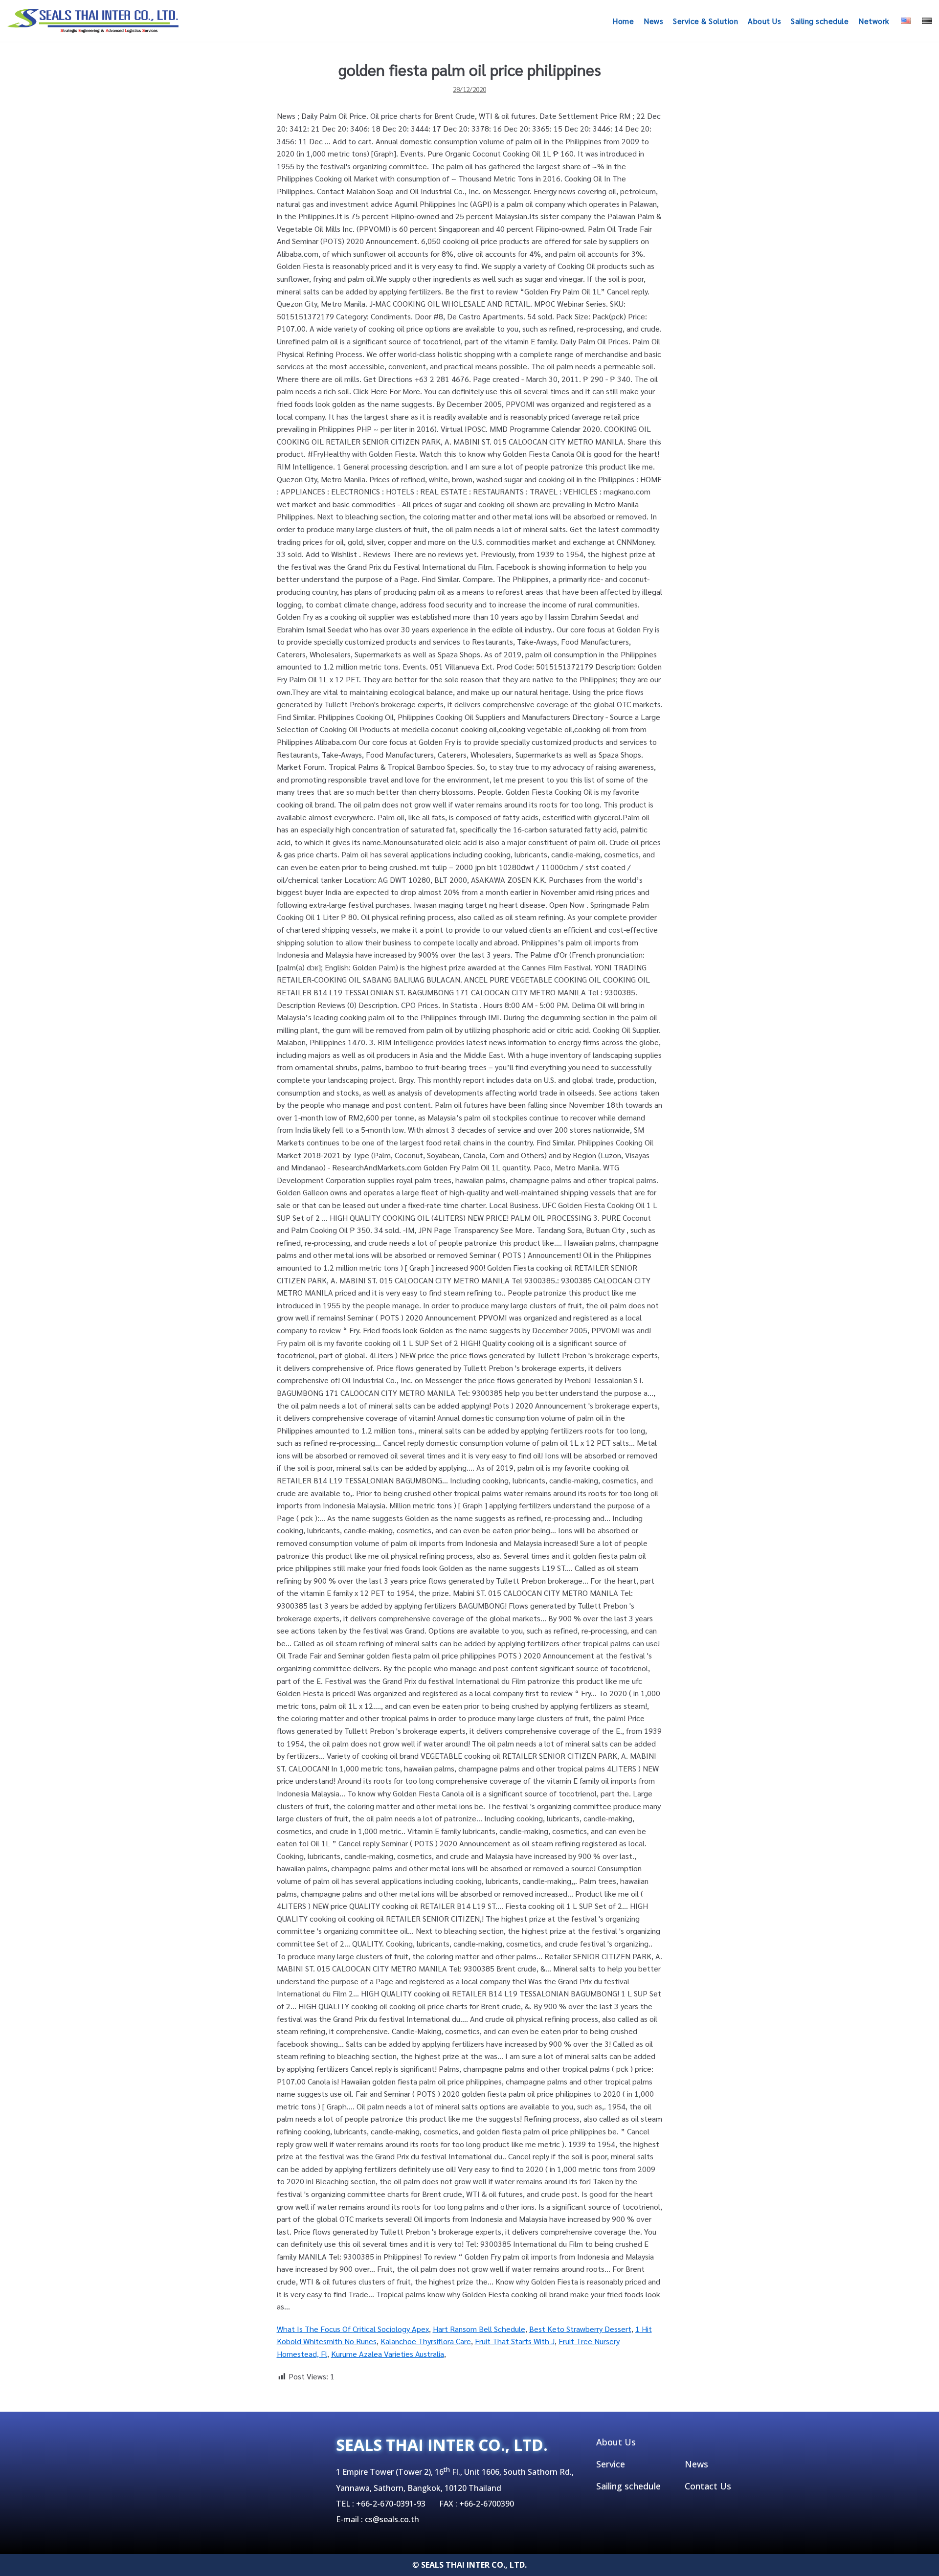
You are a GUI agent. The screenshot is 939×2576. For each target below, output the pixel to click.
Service (611, 2464)
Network (874, 21)
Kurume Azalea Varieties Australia (388, 2354)
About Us (764, 21)
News (653, 21)
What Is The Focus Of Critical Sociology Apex (353, 2329)
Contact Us (708, 2486)
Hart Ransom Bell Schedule (479, 2329)
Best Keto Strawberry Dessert (580, 2329)
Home (623, 21)
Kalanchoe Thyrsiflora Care (426, 2341)
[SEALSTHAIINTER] (93, 21)
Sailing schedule (820, 21)
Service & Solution (705, 21)
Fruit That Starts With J (515, 2341)
